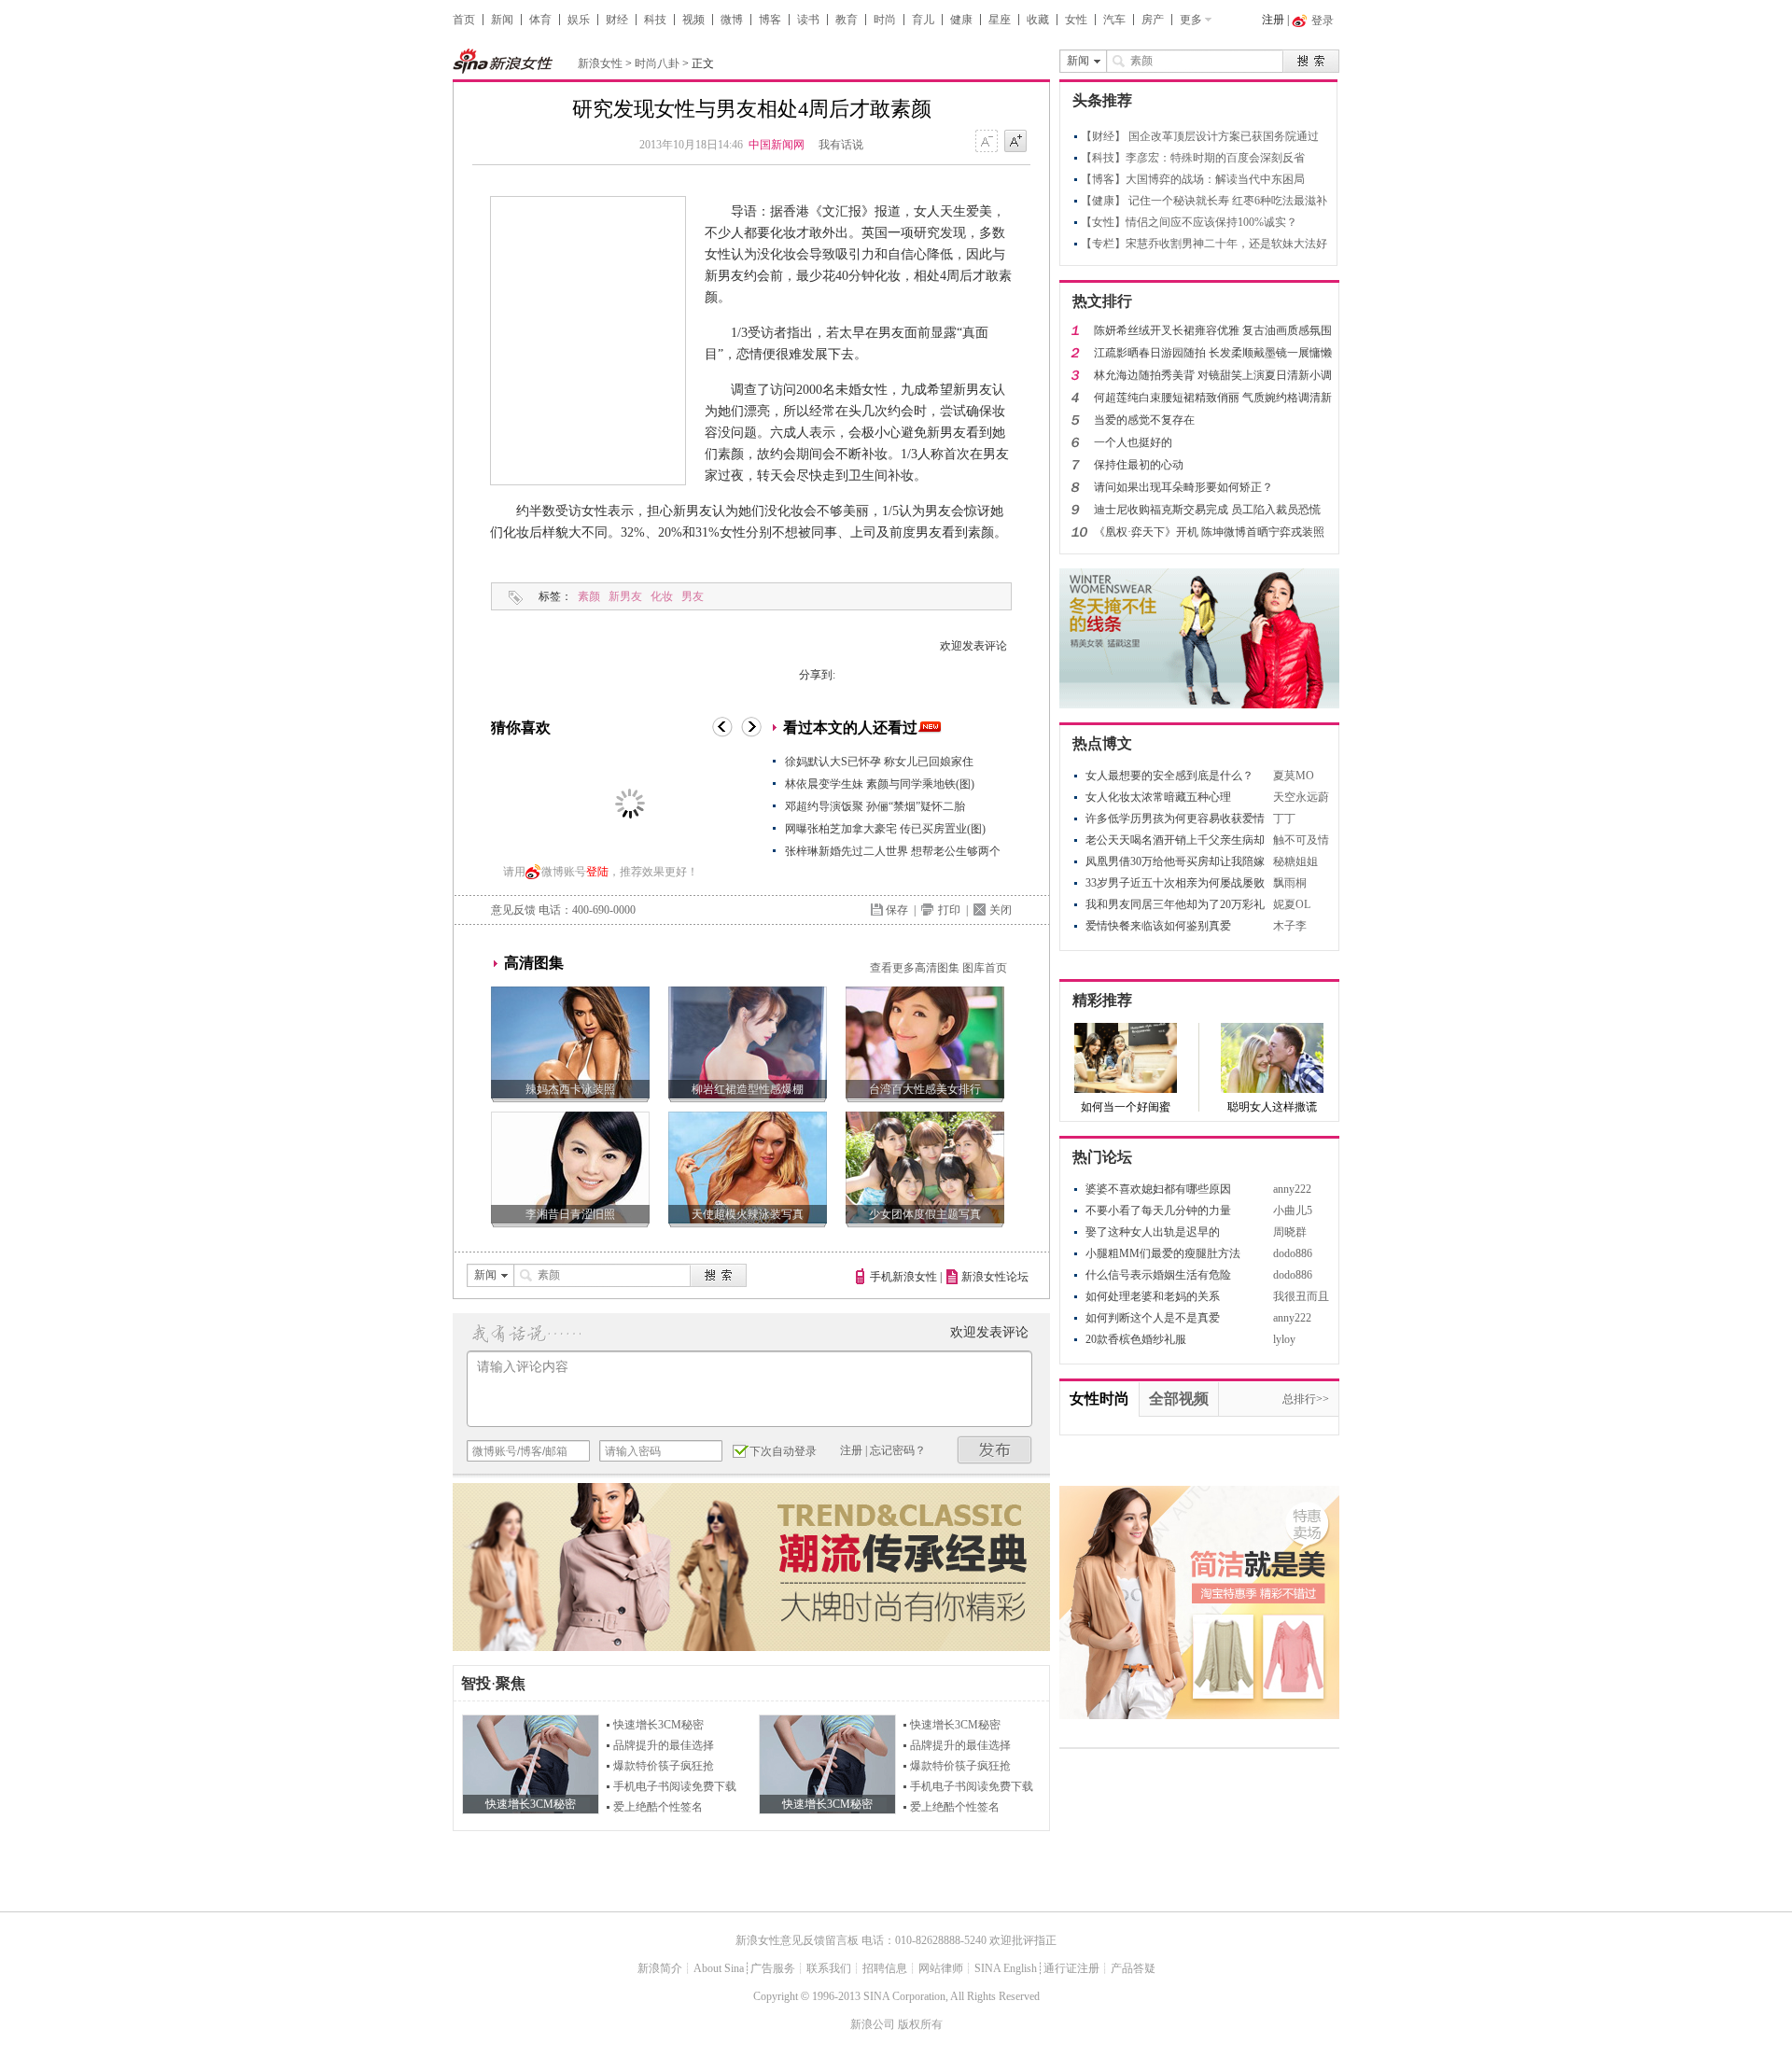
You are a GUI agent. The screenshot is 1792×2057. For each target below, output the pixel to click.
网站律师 (941, 1968)
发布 (995, 1450)
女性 (1076, 20)
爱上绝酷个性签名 (658, 1807)
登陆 (597, 872)
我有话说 (841, 145)
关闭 (1001, 910)
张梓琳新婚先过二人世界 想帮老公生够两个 (893, 851)
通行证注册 (1071, 1968)
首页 (464, 20)
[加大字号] (1015, 142)
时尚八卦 (657, 63)
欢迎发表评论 (973, 646)
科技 (655, 20)
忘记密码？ (898, 1450)
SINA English (1006, 1968)
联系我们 (829, 1968)
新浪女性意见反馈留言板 (797, 1940)
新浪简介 (660, 1968)
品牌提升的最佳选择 (664, 1745)
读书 (808, 20)
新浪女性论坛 (995, 1277)
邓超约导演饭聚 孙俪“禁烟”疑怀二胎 (875, 806)
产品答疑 (1133, 1968)
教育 (847, 20)
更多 (1191, 20)
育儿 (923, 20)
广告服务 (773, 1968)
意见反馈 (513, 910)
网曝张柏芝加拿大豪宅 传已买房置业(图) (885, 829)
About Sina (719, 1968)
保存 (897, 910)
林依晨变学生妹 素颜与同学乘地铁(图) (880, 784)
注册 (1273, 20)
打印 (949, 910)
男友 (693, 596)
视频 (693, 20)
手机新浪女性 (903, 1277)
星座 (1000, 20)
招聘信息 (885, 1968)
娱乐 (579, 20)
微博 (732, 20)
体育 (540, 20)
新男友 (625, 596)
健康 (961, 20)
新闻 (502, 20)
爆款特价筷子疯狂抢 (664, 1766)
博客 (770, 20)
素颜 (589, 596)
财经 (617, 20)
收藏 (1038, 20)
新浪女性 (600, 63)
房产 (1153, 20)
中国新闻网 (777, 145)
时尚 (885, 20)
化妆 (662, 596)
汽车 (1114, 20)
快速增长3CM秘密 (658, 1725)
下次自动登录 (783, 1451)
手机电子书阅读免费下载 (675, 1786)
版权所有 (920, 2024)
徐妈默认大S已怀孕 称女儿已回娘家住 (879, 762)
